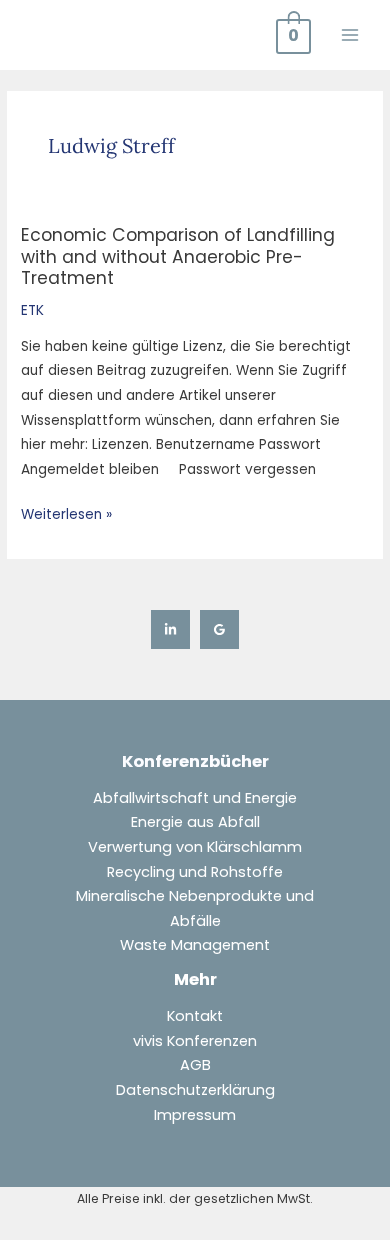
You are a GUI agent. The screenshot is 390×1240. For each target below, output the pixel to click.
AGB (195, 1065)
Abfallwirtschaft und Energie (195, 798)
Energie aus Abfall (195, 822)
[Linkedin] (170, 629)
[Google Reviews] (219, 629)
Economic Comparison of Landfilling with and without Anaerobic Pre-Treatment (178, 256)
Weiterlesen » (66, 513)
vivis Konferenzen (195, 1041)
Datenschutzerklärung (195, 1090)
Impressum (195, 1115)
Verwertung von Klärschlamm (195, 847)
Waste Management (195, 945)
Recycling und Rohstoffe (195, 872)
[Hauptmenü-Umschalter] (350, 34)
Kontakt (195, 1016)
